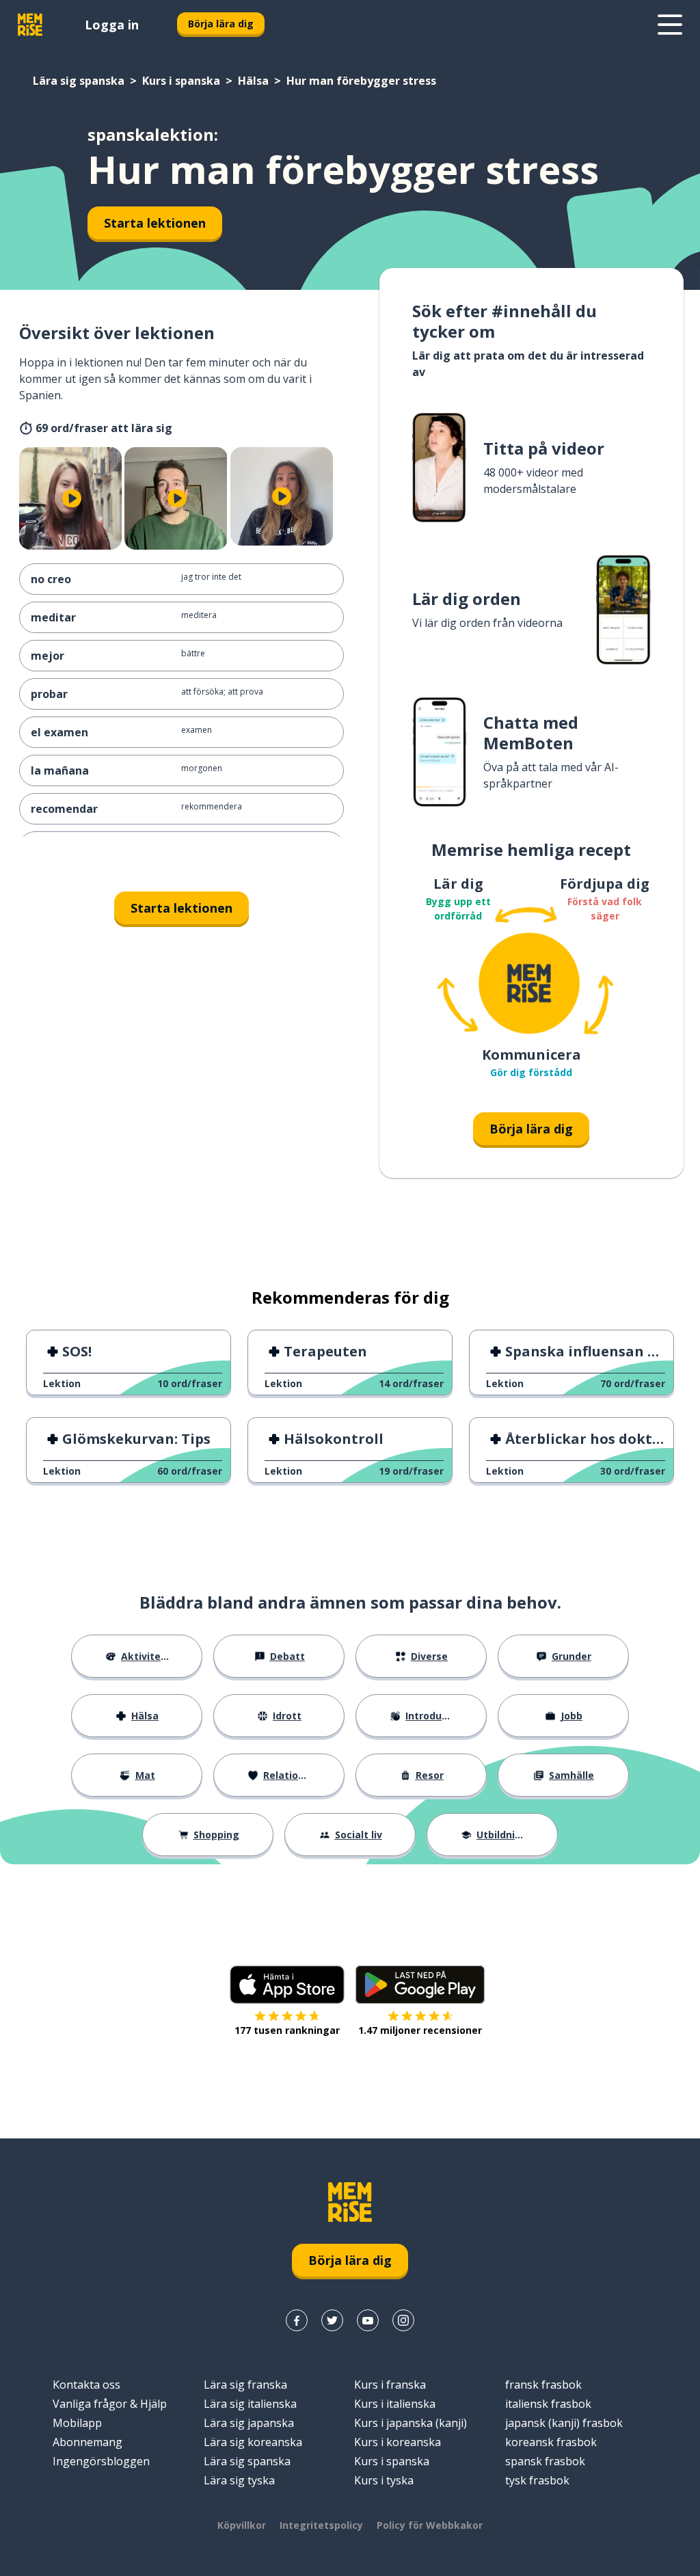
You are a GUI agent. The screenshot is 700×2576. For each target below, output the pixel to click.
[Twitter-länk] (332, 2320)
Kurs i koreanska (398, 2442)
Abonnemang (87, 2442)
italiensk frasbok (548, 2404)
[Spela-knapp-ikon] (72, 498)
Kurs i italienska (395, 2404)
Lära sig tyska (239, 2480)
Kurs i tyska (384, 2480)
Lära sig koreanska (253, 2442)
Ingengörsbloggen (101, 2461)
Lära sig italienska (250, 2404)
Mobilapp (77, 2423)
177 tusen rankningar (287, 2030)
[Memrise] (30, 25)
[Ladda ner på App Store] (287, 1985)
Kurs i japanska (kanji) (410, 2423)
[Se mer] (670, 25)
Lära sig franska (245, 2385)
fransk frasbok (543, 2385)
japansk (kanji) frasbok (564, 2423)
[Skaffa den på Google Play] (420, 1985)
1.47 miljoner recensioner (420, 2030)
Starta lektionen (155, 223)
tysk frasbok (537, 2480)
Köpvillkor (242, 2525)
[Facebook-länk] (297, 2320)
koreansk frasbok (551, 2442)
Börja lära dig (221, 24)
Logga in (112, 25)
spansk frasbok (545, 2461)
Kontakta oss (86, 2385)
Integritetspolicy (321, 2525)
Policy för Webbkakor (430, 2525)
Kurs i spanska (181, 81)
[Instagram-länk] (403, 2320)
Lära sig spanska (79, 81)
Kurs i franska (390, 2385)
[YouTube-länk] (368, 2320)
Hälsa (253, 81)
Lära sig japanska (249, 2423)
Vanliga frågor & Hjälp (110, 2404)
